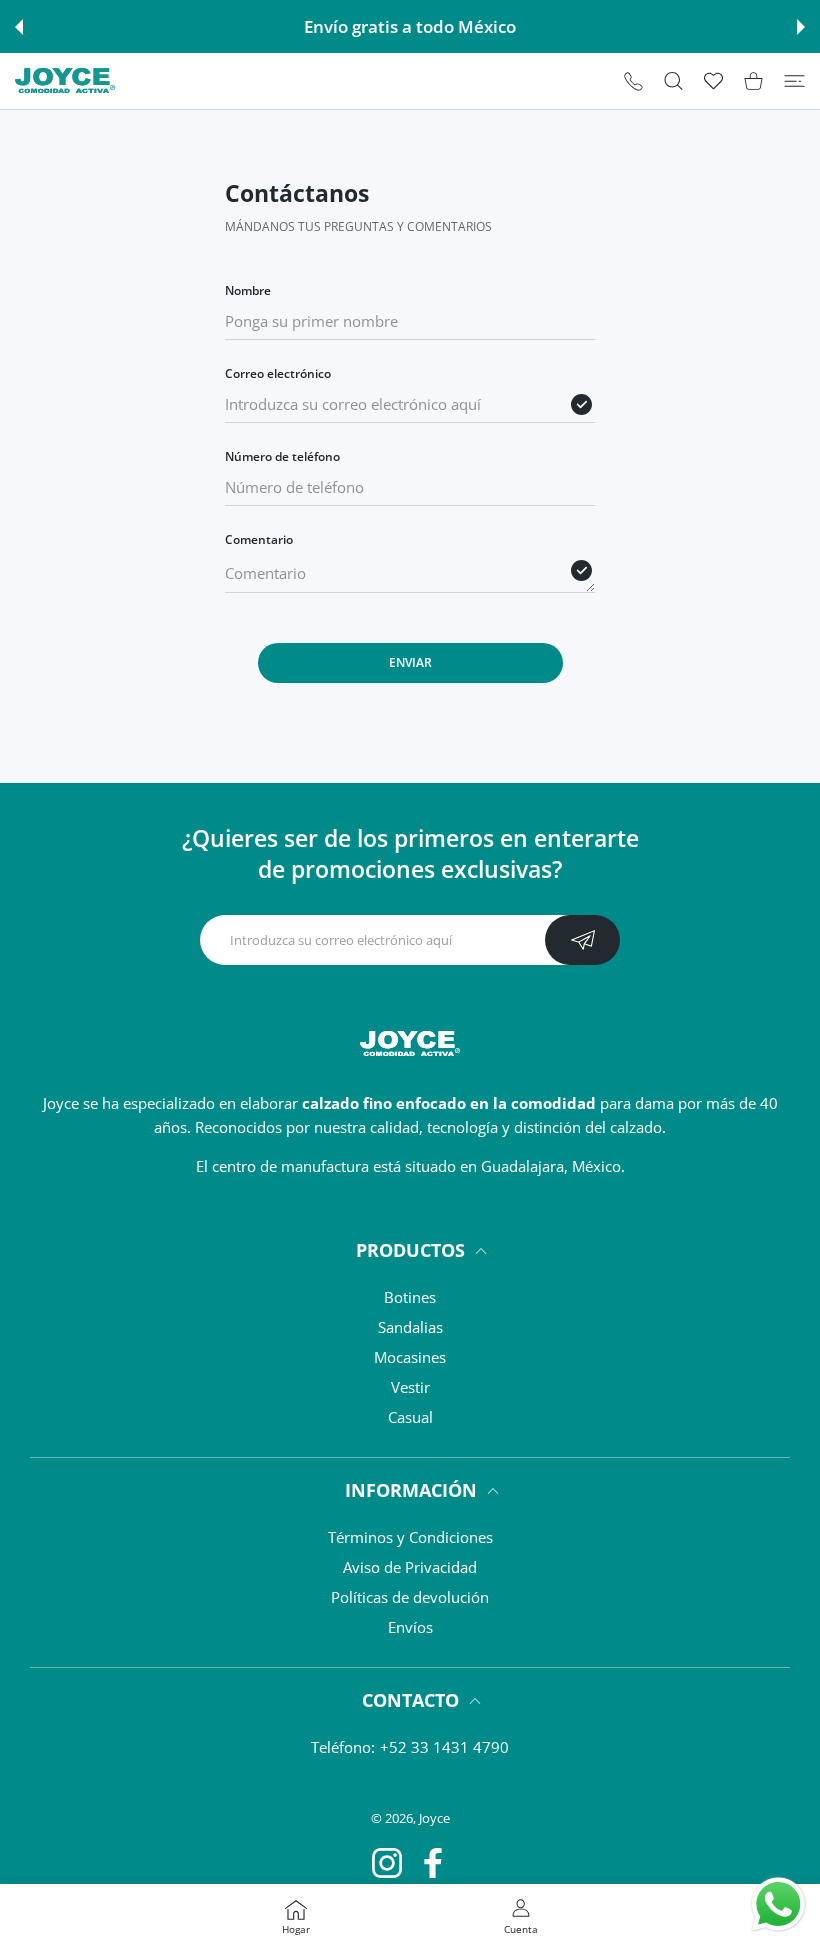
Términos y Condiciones (410, 1537)
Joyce (434, 1818)
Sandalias (410, 1327)
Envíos (410, 1627)
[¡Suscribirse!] (582, 940)
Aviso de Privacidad (410, 1567)
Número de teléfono (282, 456)
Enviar (410, 662)
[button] (19, 27)
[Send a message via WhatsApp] (778, 1904)
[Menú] (794, 80)
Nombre (248, 290)
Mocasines (410, 1357)
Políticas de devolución (410, 1597)
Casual (410, 1417)
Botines (410, 1297)
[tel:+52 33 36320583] (633, 80)
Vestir (410, 1387)
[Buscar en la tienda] (673, 80)
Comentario (259, 539)
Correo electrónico (278, 373)
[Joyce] (65, 81)
